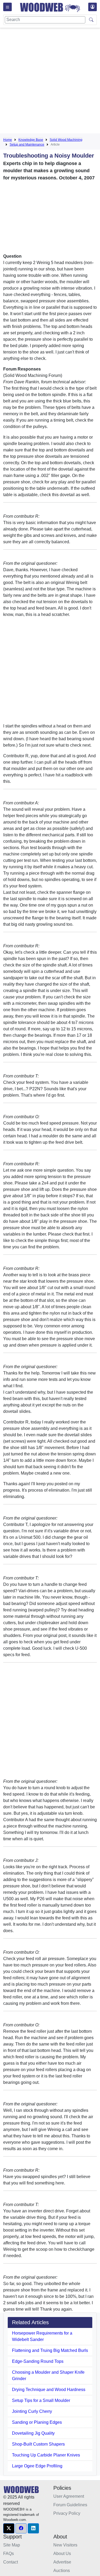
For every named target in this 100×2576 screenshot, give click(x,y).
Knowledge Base (31, 140)
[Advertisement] (50, 82)
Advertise (62, 2562)
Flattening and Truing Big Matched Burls (50, 2350)
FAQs (9, 2554)
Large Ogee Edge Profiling (37, 2466)
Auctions (62, 2571)
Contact (11, 2562)
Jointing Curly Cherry (32, 2411)
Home (8, 140)
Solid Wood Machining (66, 140)
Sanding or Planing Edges (37, 2422)
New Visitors (65, 2545)
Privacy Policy (67, 2513)
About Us (62, 2554)
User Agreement (69, 2496)
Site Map (12, 2545)
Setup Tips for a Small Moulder (41, 2400)
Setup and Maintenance (27, 145)
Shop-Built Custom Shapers (38, 2444)
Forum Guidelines (70, 2505)
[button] (9, 2528)
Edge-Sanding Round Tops (38, 2361)
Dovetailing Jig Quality (33, 2433)
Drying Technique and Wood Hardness (49, 2390)
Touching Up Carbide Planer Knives (46, 2455)
